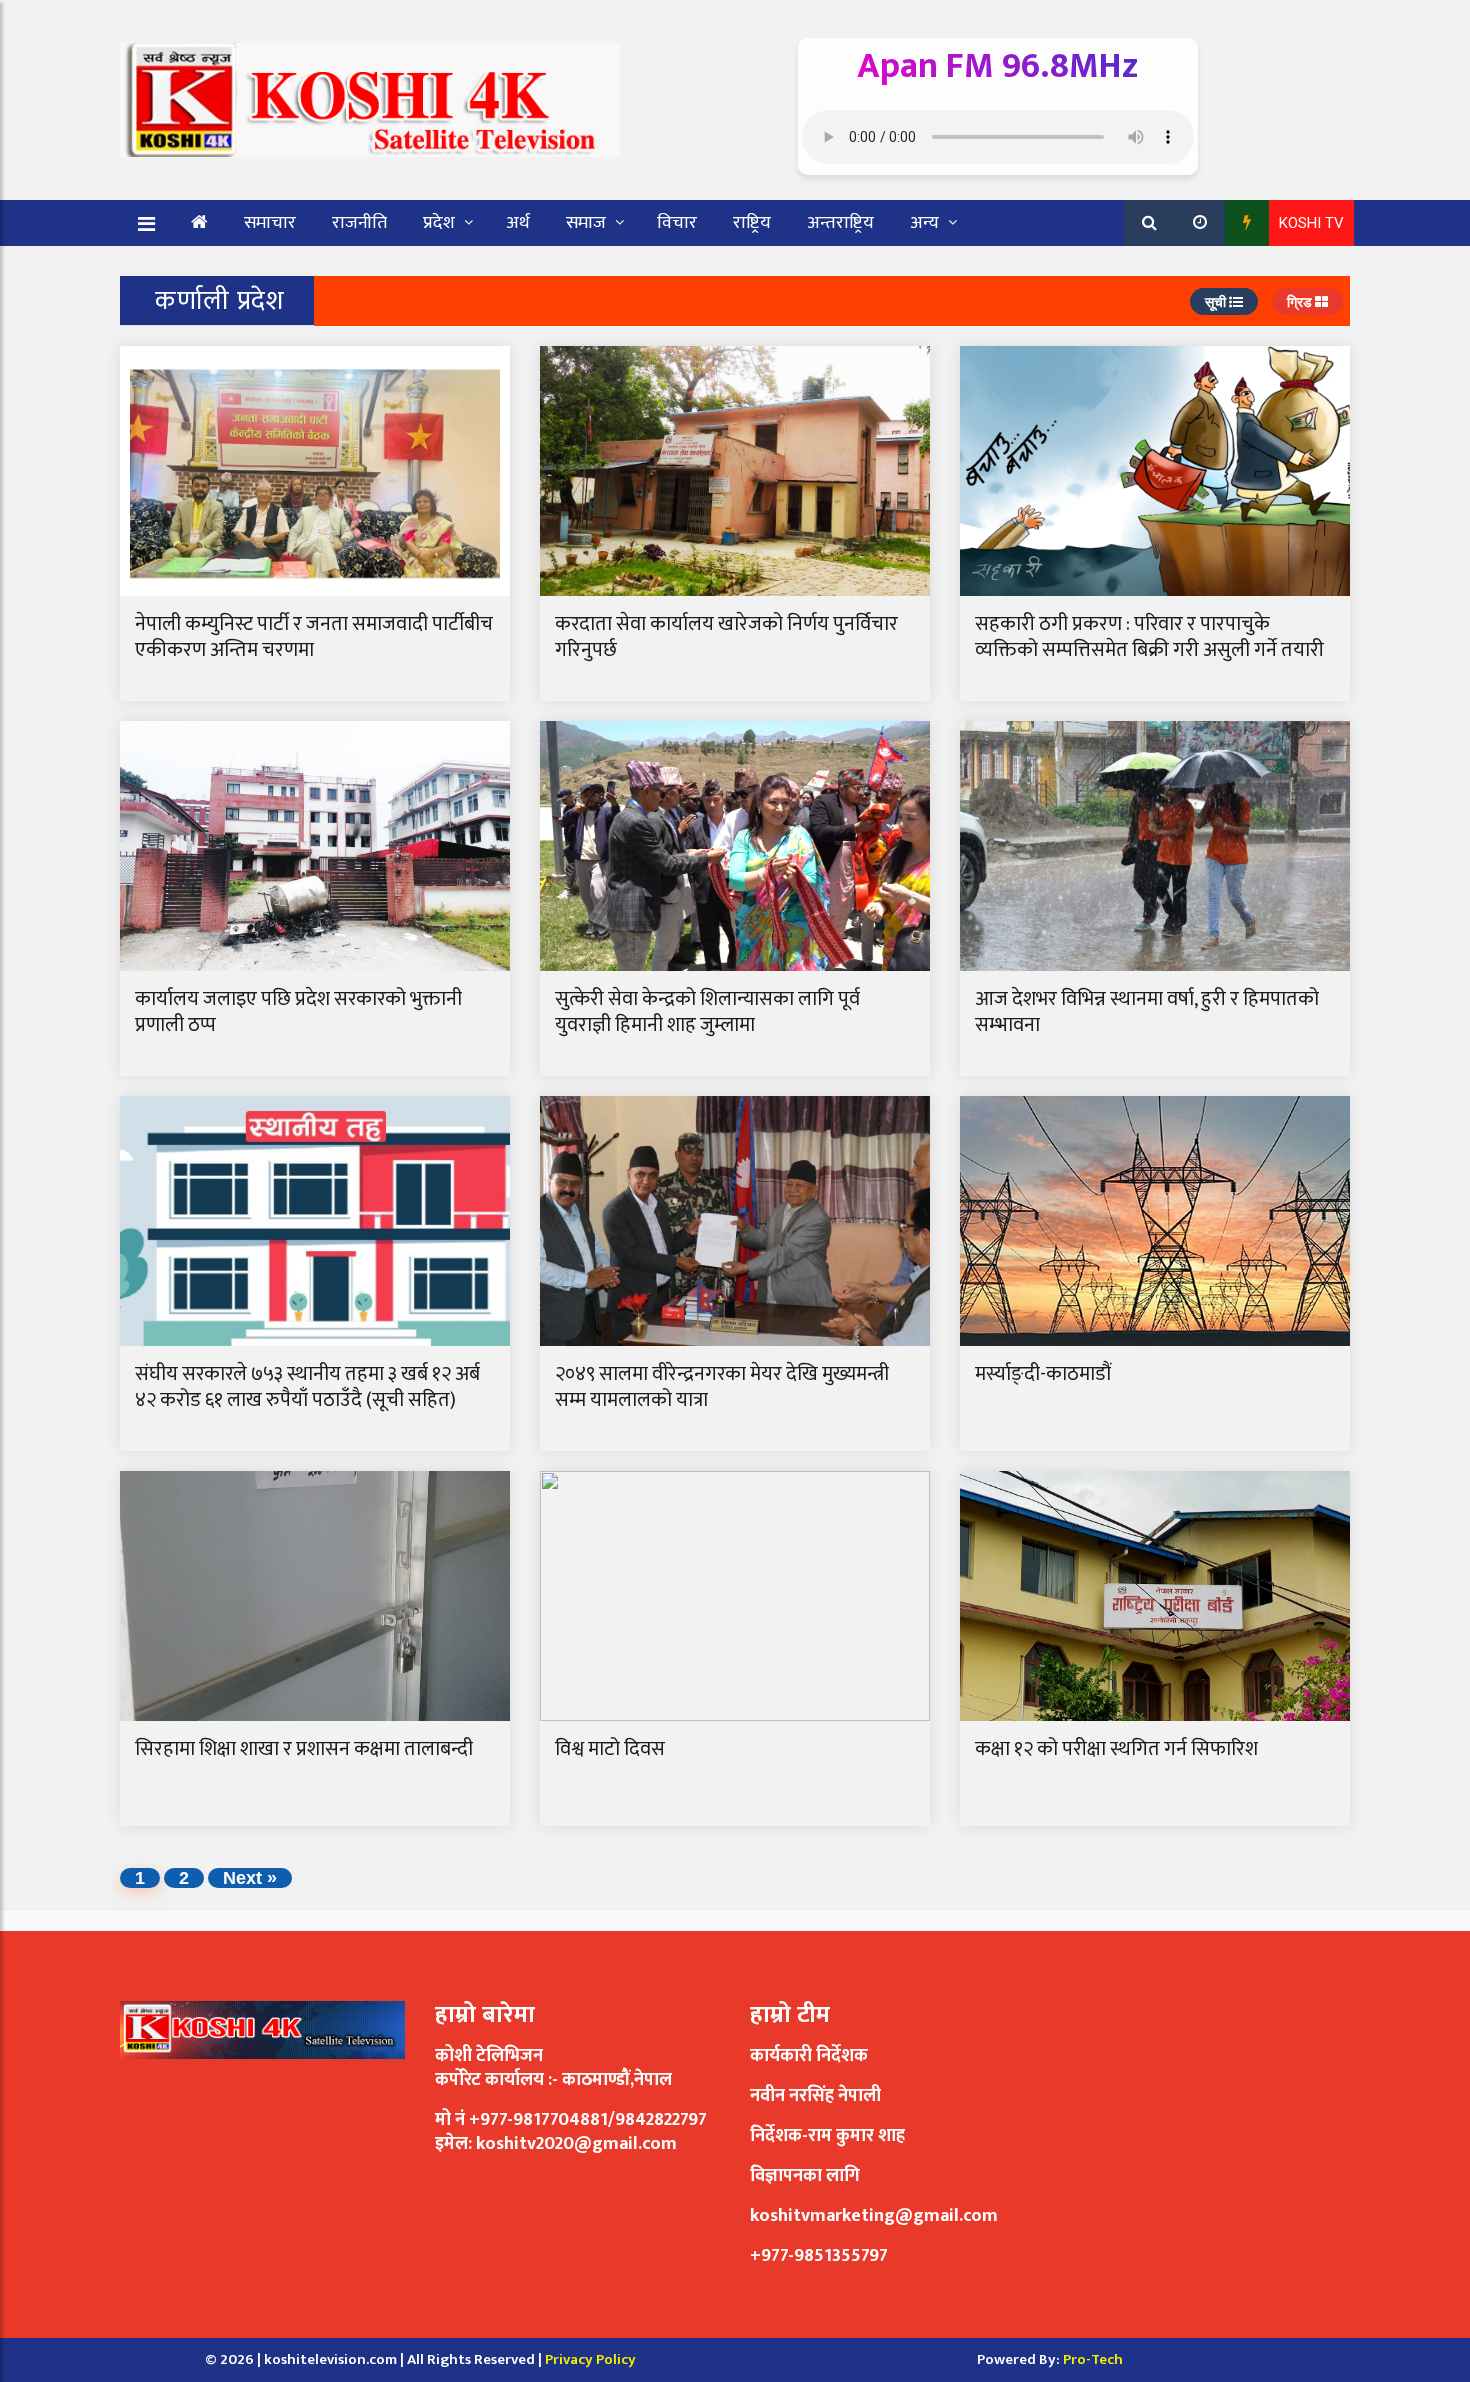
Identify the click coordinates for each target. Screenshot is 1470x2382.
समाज (586, 223)
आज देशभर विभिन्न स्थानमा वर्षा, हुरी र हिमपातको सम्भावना (1147, 1012)
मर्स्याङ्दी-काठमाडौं (1045, 1374)
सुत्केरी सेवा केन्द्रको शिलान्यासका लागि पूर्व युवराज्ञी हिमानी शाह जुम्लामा (707, 1012)
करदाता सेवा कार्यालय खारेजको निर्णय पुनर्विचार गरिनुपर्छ (726, 637)
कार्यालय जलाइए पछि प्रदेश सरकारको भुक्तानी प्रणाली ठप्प (298, 1012)
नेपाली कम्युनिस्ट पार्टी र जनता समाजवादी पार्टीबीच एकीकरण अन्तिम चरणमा (314, 637)
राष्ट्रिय (752, 223)
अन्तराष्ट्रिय (840, 223)
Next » (250, 1878)
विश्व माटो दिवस (610, 1749)
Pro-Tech (1093, 2359)
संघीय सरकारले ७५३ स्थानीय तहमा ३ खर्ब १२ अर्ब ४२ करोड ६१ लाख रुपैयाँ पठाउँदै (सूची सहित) (307, 1387)
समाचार (270, 223)
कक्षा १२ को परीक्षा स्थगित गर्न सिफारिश (1116, 1749)
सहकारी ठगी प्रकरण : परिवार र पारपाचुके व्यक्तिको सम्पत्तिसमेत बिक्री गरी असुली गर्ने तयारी (1149, 637)
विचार (677, 223)
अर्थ (518, 223)
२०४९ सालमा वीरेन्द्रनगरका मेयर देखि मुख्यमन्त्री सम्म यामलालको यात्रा (722, 1387)
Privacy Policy (590, 2359)
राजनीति (359, 223)
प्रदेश (439, 223)
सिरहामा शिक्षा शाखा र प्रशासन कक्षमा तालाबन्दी (304, 1749)
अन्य (924, 223)
